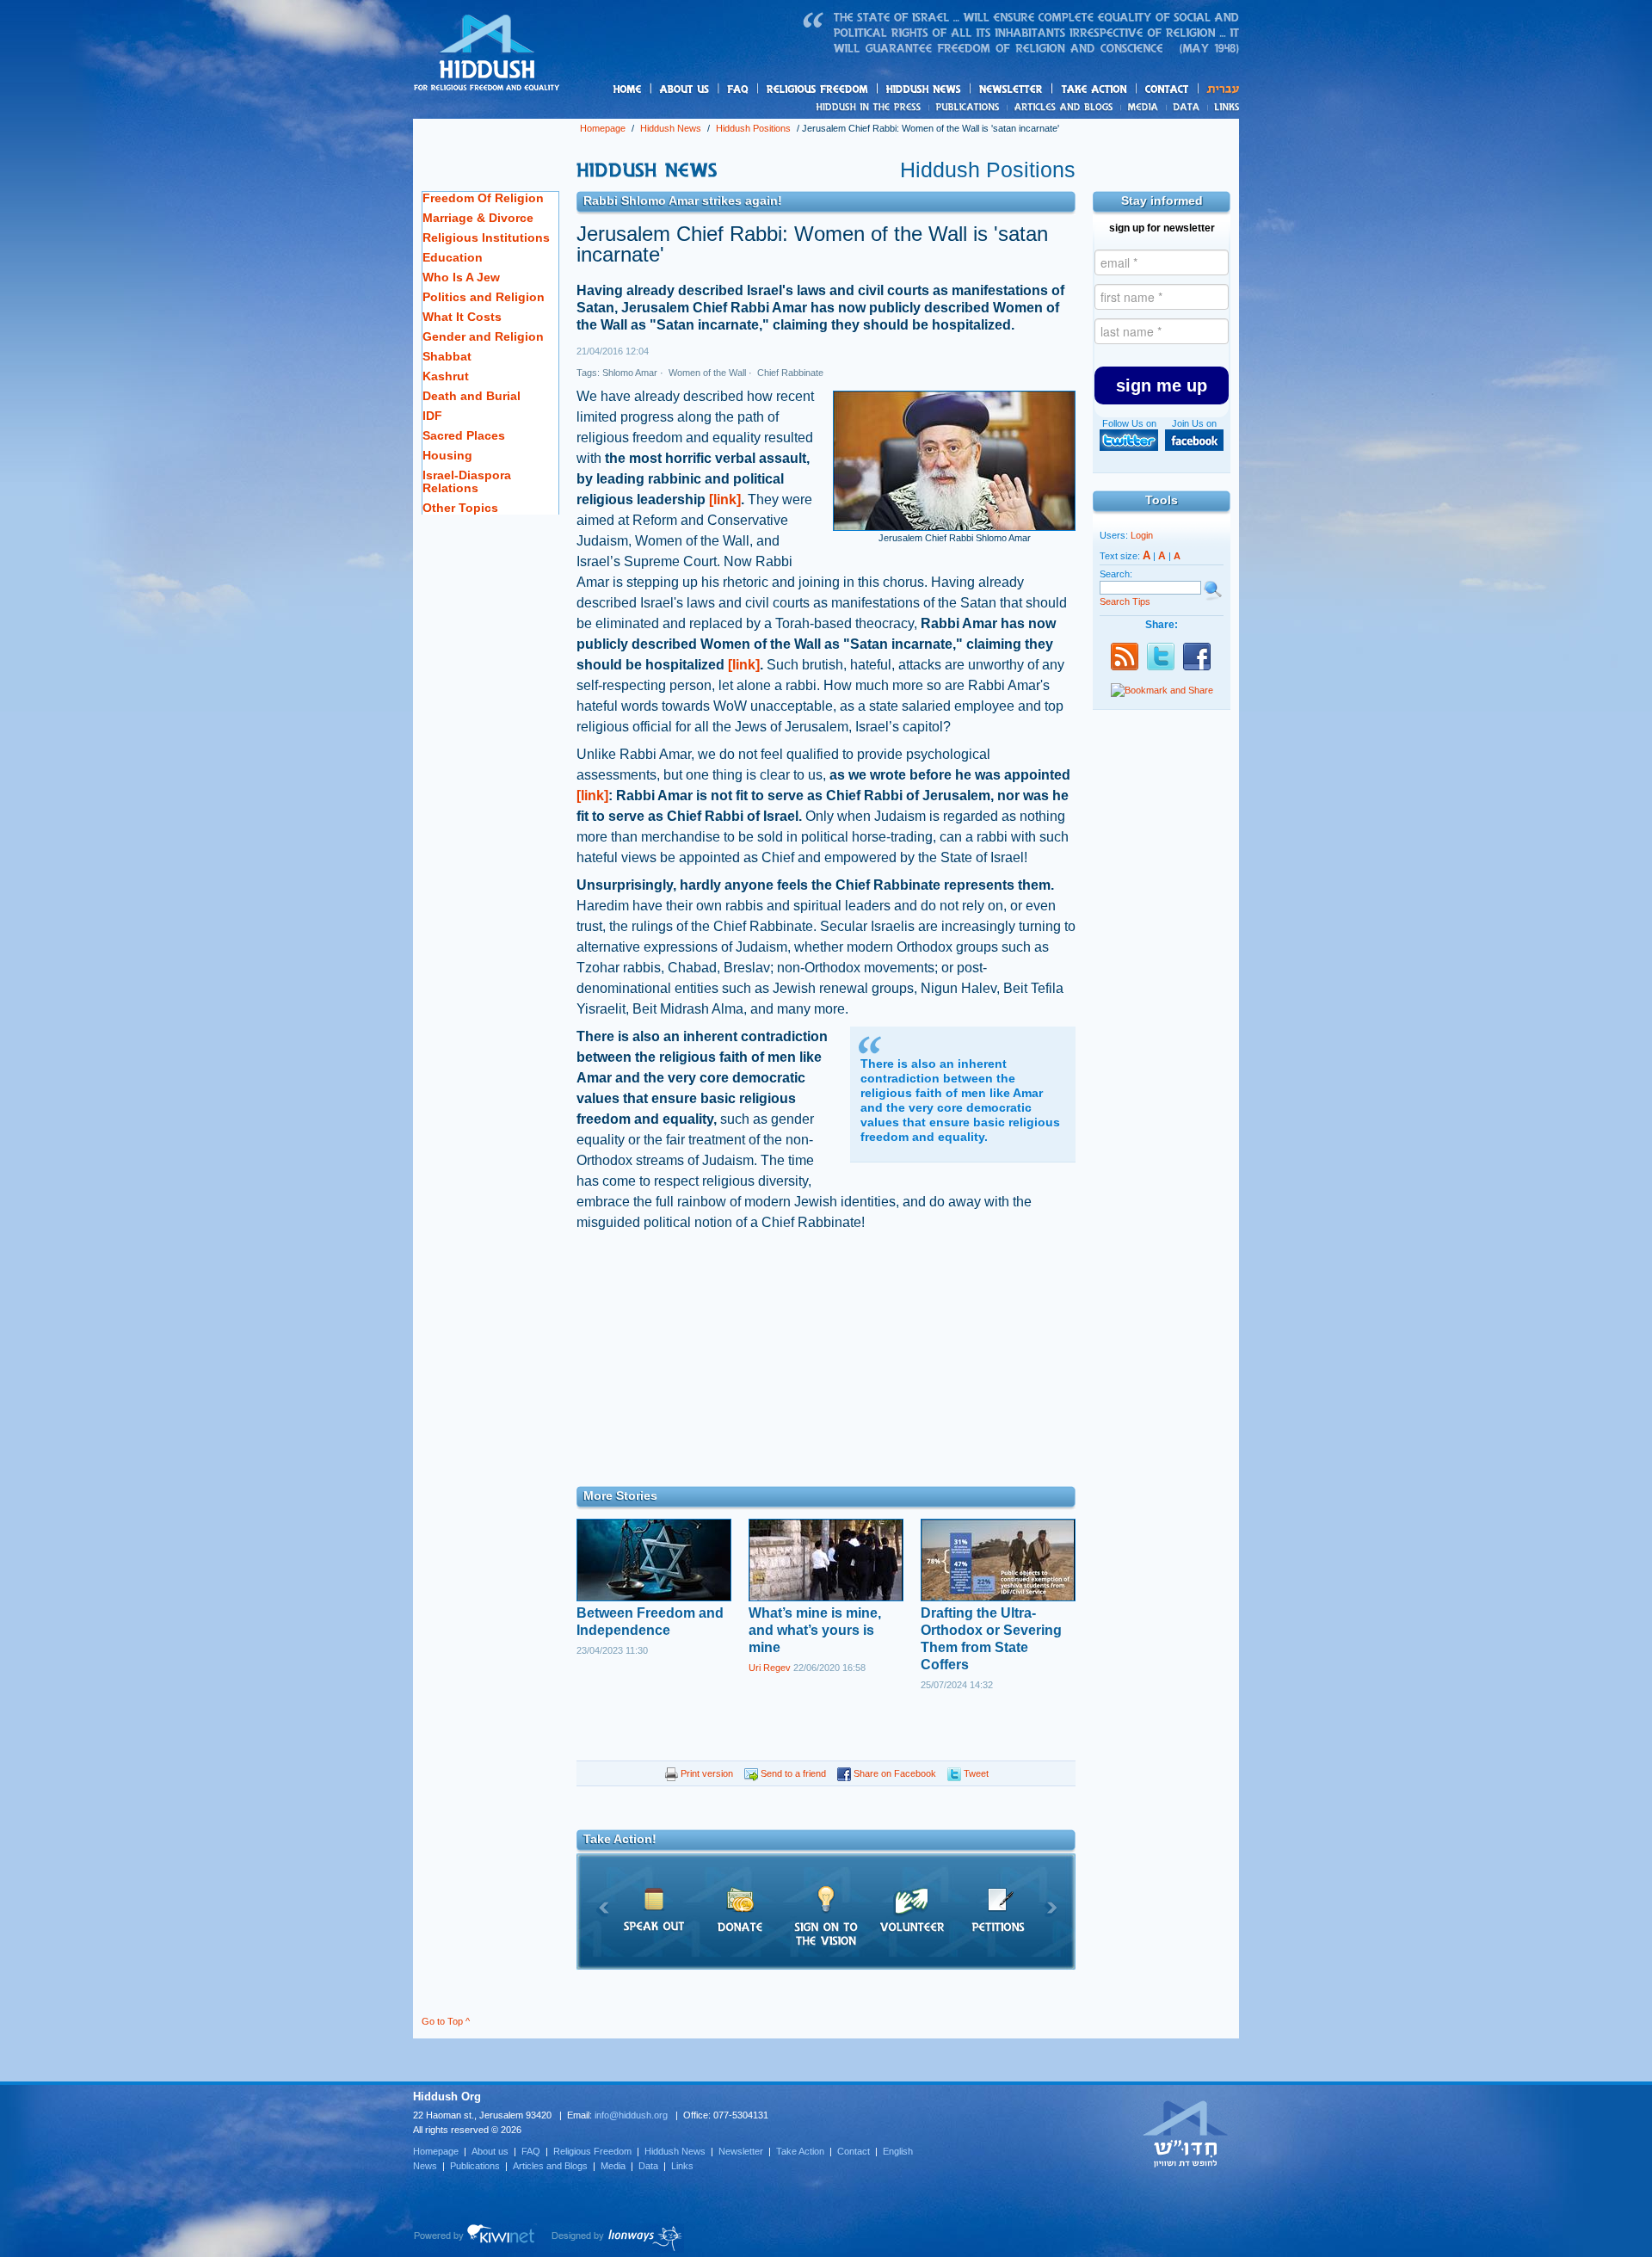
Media (1144, 107)
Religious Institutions (486, 237)
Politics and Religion (484, 297)
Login (1142, 535)
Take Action (800, 2151)
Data (1187, 107)
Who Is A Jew (461, 277)
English (898, 2151)
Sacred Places (464, 435)
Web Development (475, 2238)
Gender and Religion (483, 336)
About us (713, 90)
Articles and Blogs (550, 2166)
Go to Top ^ (446, 2021)
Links (1223, 107)
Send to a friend (792, 1773)
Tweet (975, 1773)
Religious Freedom (592, 2151)
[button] (1162, 385)
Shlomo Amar (630, 373)
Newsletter (1011, 89)
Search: (1116, 574)
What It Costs (462, 317)
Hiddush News (957, 90)
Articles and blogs (1097, 108)
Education (453, 257)
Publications (968, 107)
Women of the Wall (706, 373)
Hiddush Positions (753, 128)
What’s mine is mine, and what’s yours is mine (815, 1630)
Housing (447, 455)
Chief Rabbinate (789, 373)
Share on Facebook (894, 1773)
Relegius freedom (858, 90)
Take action (1122, 90)
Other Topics (460, 508)
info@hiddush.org (631, 2115)
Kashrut (446, 376)
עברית (1219, 89)
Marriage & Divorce (478, 218)
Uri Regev (770, 1668)
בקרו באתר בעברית (1186, 2133)
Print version (706, 1773)
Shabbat (447, 356)
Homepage (487, 54)
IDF (432, 416)
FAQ (739, 89)
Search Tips (1125, 601)
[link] (725, 499)
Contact (1168, 89)
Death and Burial (472, 396)
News (871, 107)
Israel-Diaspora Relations (467, 481)
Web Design (617, 2238)
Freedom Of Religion (483, 198)
